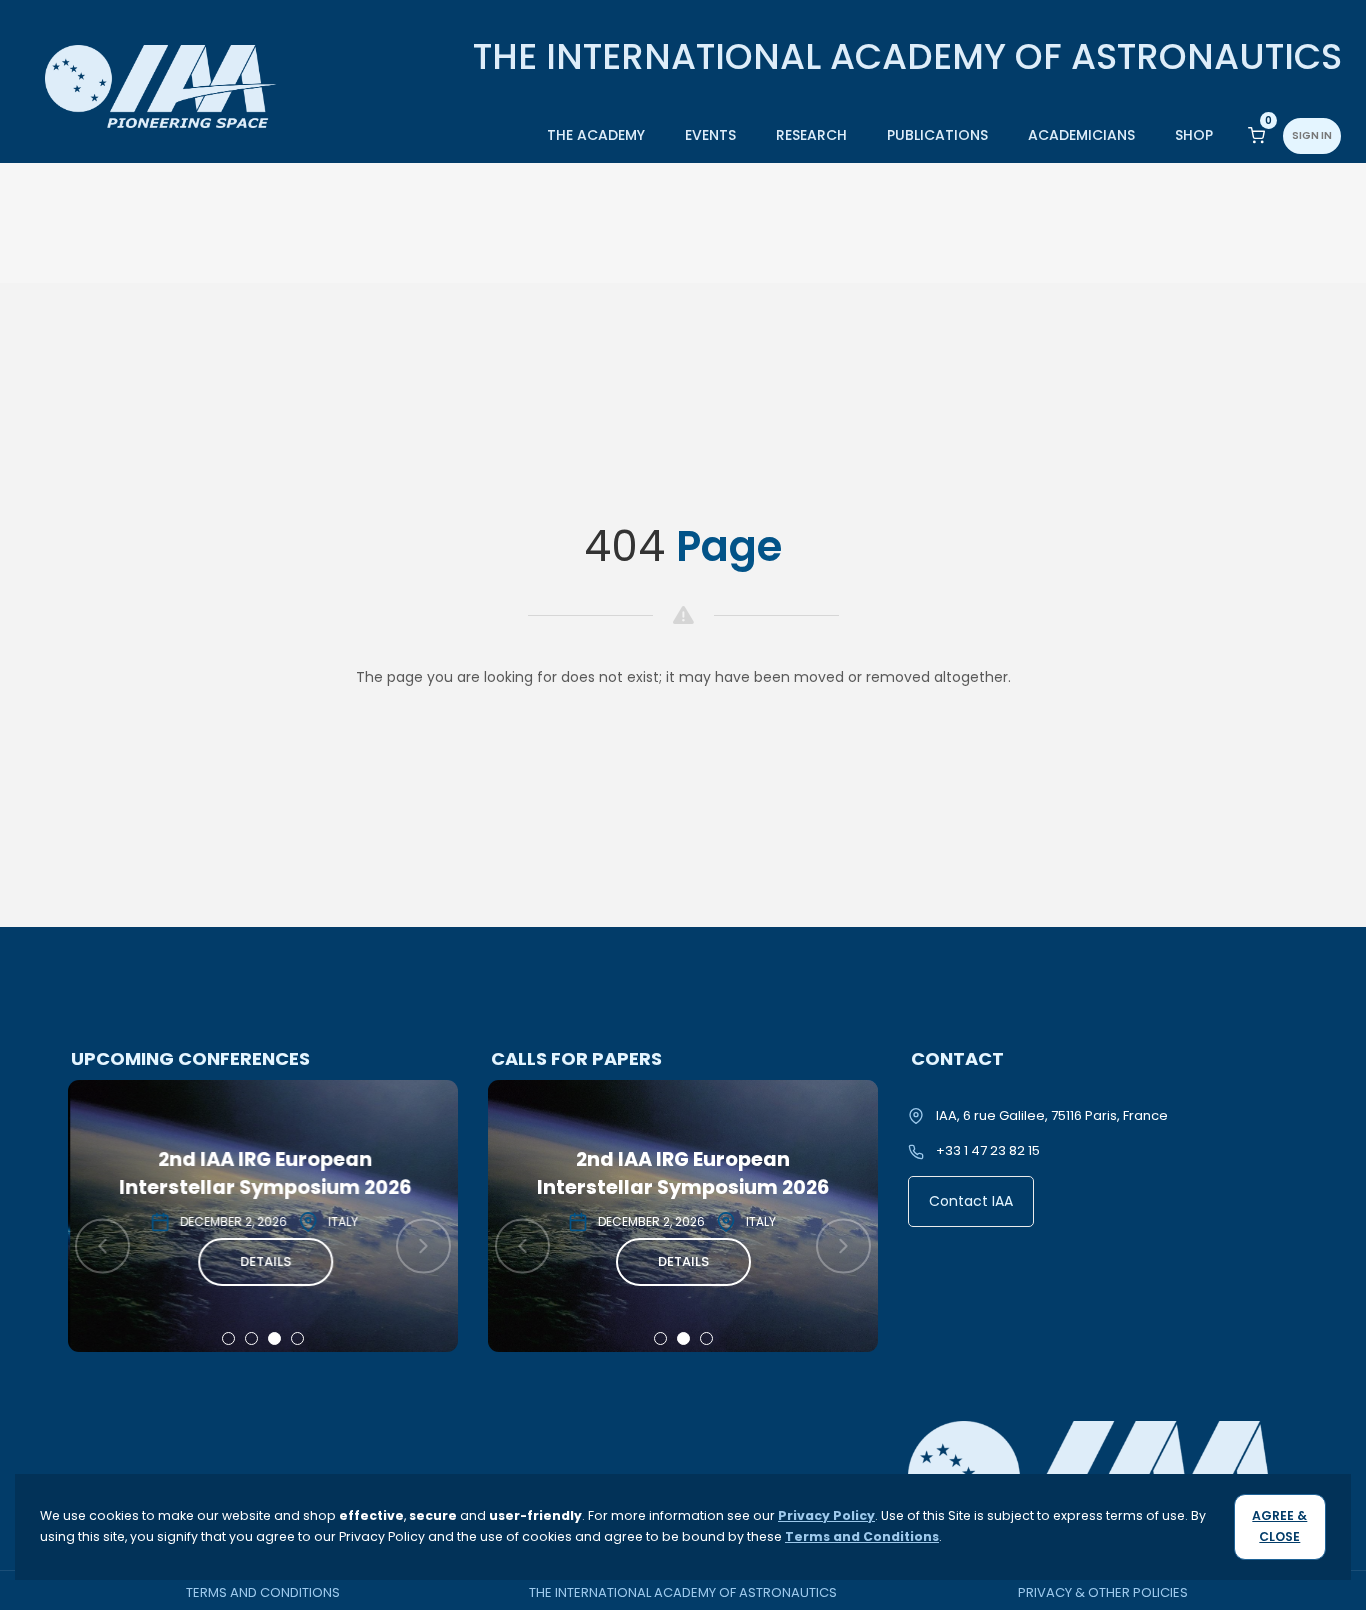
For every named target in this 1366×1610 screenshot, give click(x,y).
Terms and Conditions (263, 1592)
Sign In (1312, 135)
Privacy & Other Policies (1103, 1592)
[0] (1256, 134)
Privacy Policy (826, 1515)
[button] (228, 1338)
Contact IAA (971, 1201)
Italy (341, 1221)
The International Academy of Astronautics (683, 1592)
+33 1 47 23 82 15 (988, 1150)
